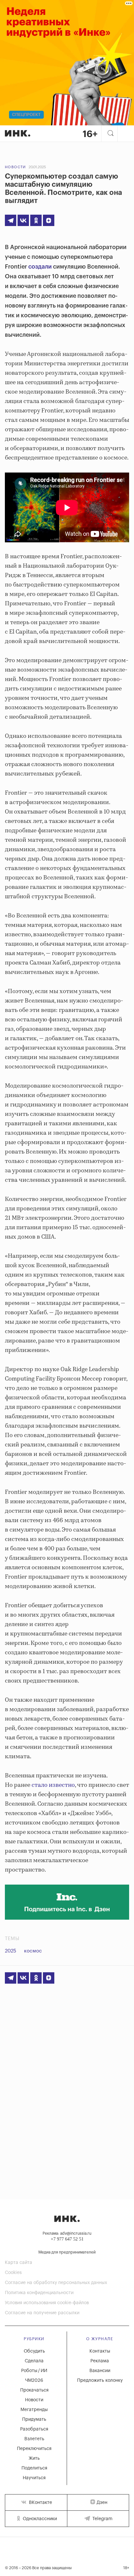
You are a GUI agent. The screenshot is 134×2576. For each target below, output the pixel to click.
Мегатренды (34, 2410)
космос (33, 1951)
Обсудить (34, 2351)
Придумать (34, 2419)
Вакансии (100, 2371)
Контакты (100, 2351)
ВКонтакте (40, 2503)
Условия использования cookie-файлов (47, 2303)
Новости (15, 167)
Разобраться (34, 2429)
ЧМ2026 (34, 2380)
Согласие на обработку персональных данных (56, 2283)
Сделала (34, 2361)
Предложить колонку (100, 2380)
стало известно (53, 1785)
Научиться (34, 2478)
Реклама (100, 2361)
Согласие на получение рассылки (42, 2313)
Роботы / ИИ (34, 2371)
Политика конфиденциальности (39, 2293)
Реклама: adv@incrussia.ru (67, 2233)
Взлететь (34, 2439)
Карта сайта (19, 2263)
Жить (34, 2458)
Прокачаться (34, 2390)
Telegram (102, 2519)
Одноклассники (39, 2519)
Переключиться (34, 2449)
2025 (11, 1951)
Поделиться (34, 2468)
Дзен (102, 2503)
